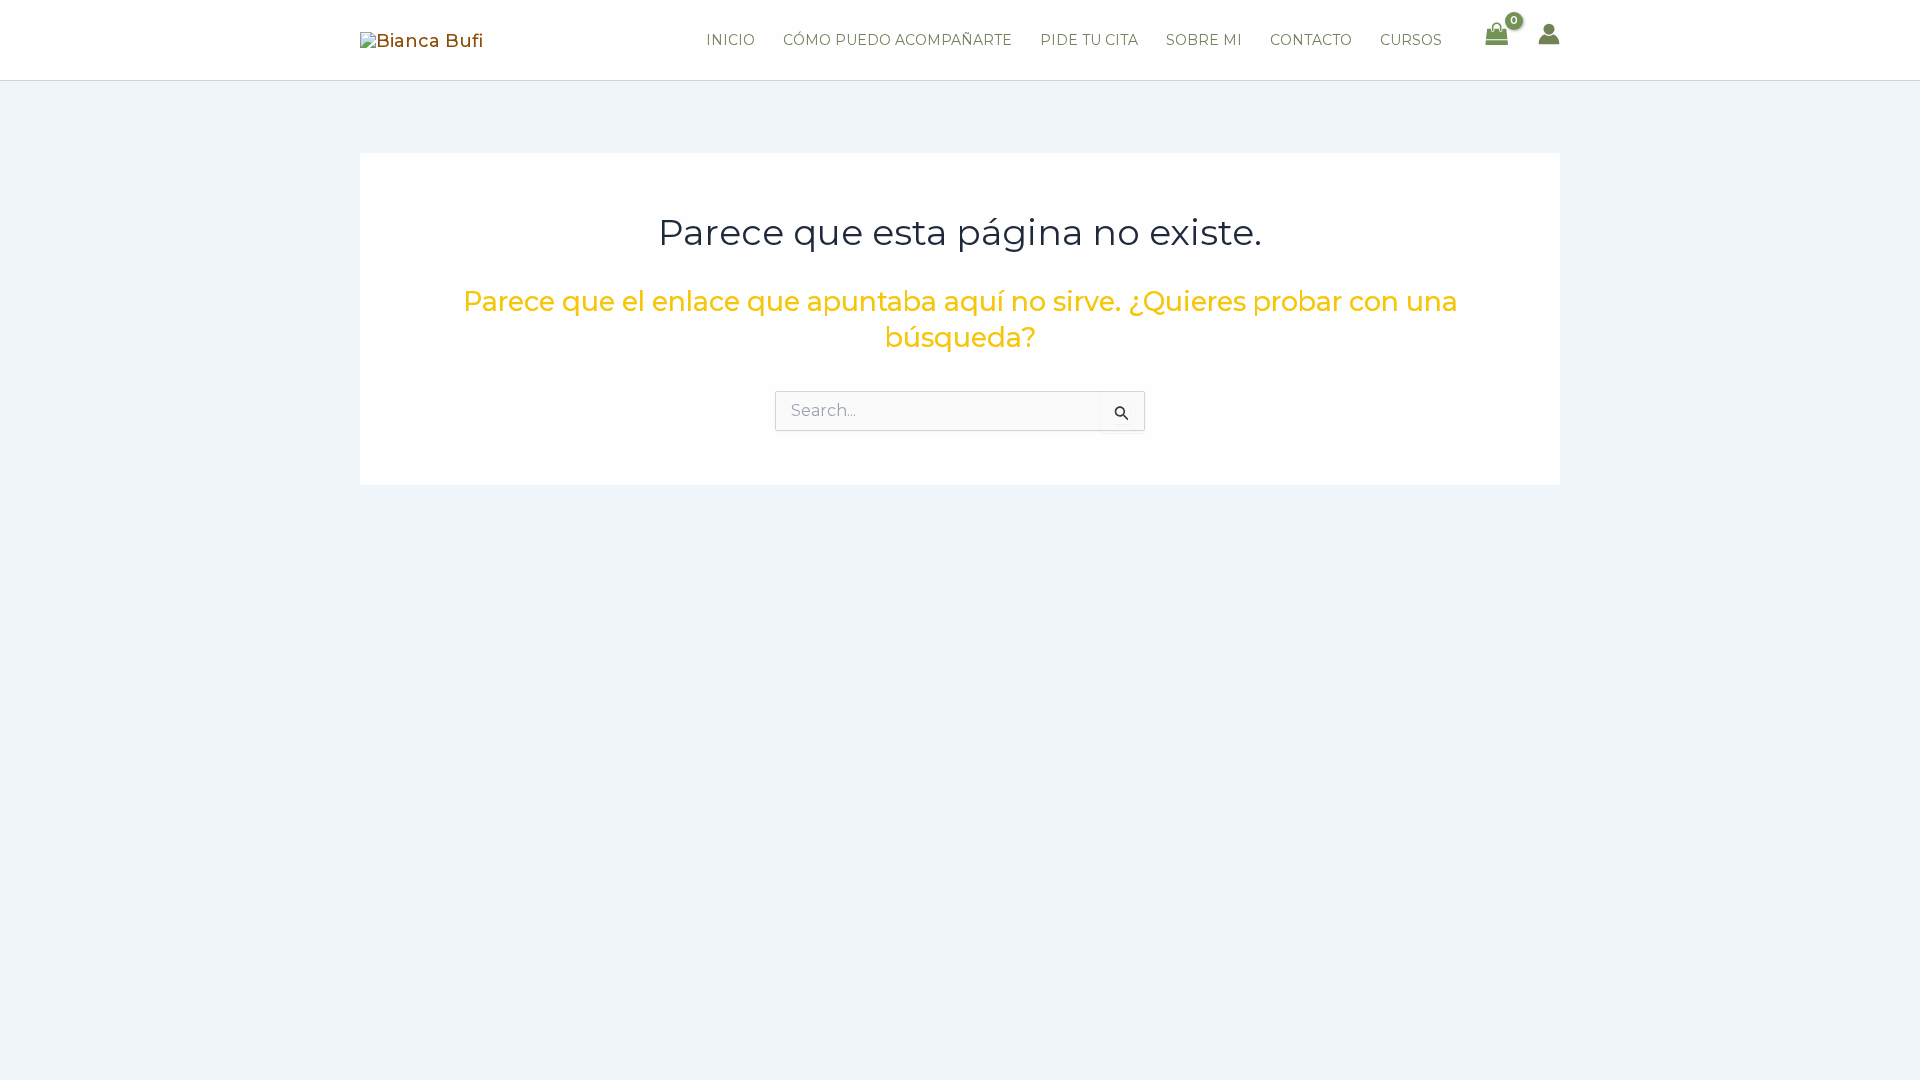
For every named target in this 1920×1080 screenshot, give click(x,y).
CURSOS (1411, 40)
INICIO (730, 40)
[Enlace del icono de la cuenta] (1549, 34)
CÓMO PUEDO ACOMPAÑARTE (897, 40)
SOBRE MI (1204, 40)
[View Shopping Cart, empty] (1497, 34)
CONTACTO (1311, 40)
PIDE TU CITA (1089, 40)
